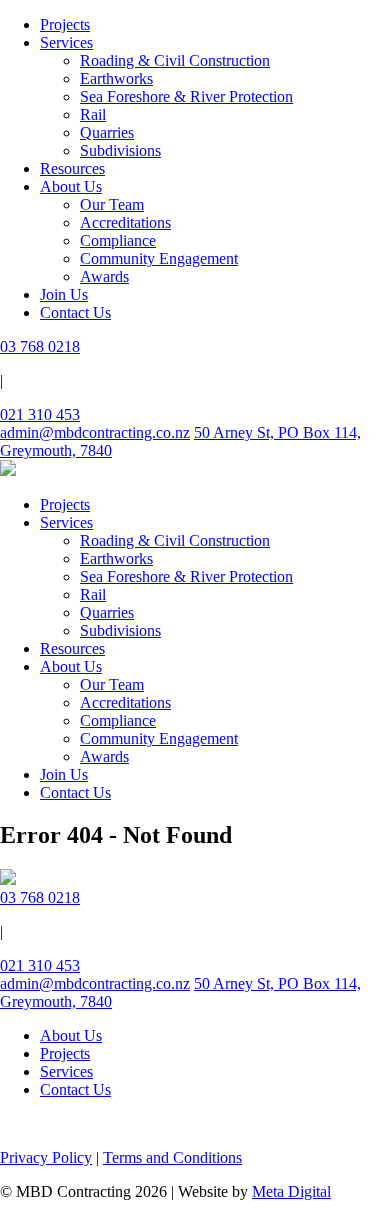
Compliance (118, 240)
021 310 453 (40, 414)
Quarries (107, 132)
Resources (72, 168)
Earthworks (116, 78)
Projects (65, 24)
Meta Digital (291, 1191)
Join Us (64, 294)
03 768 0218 (40, 346)
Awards (104, 276)
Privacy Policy (46, 1157)
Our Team (112, 204)
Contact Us (75, 312)
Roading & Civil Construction (175, 60)
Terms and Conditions (172, 1157)
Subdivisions (120, 150)
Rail (93, 114)
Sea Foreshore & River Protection (186, 96)
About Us (71, 186)
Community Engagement (159, 258)
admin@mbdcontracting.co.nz (95, 432)
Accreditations (125, 222)
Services (66, 42)
